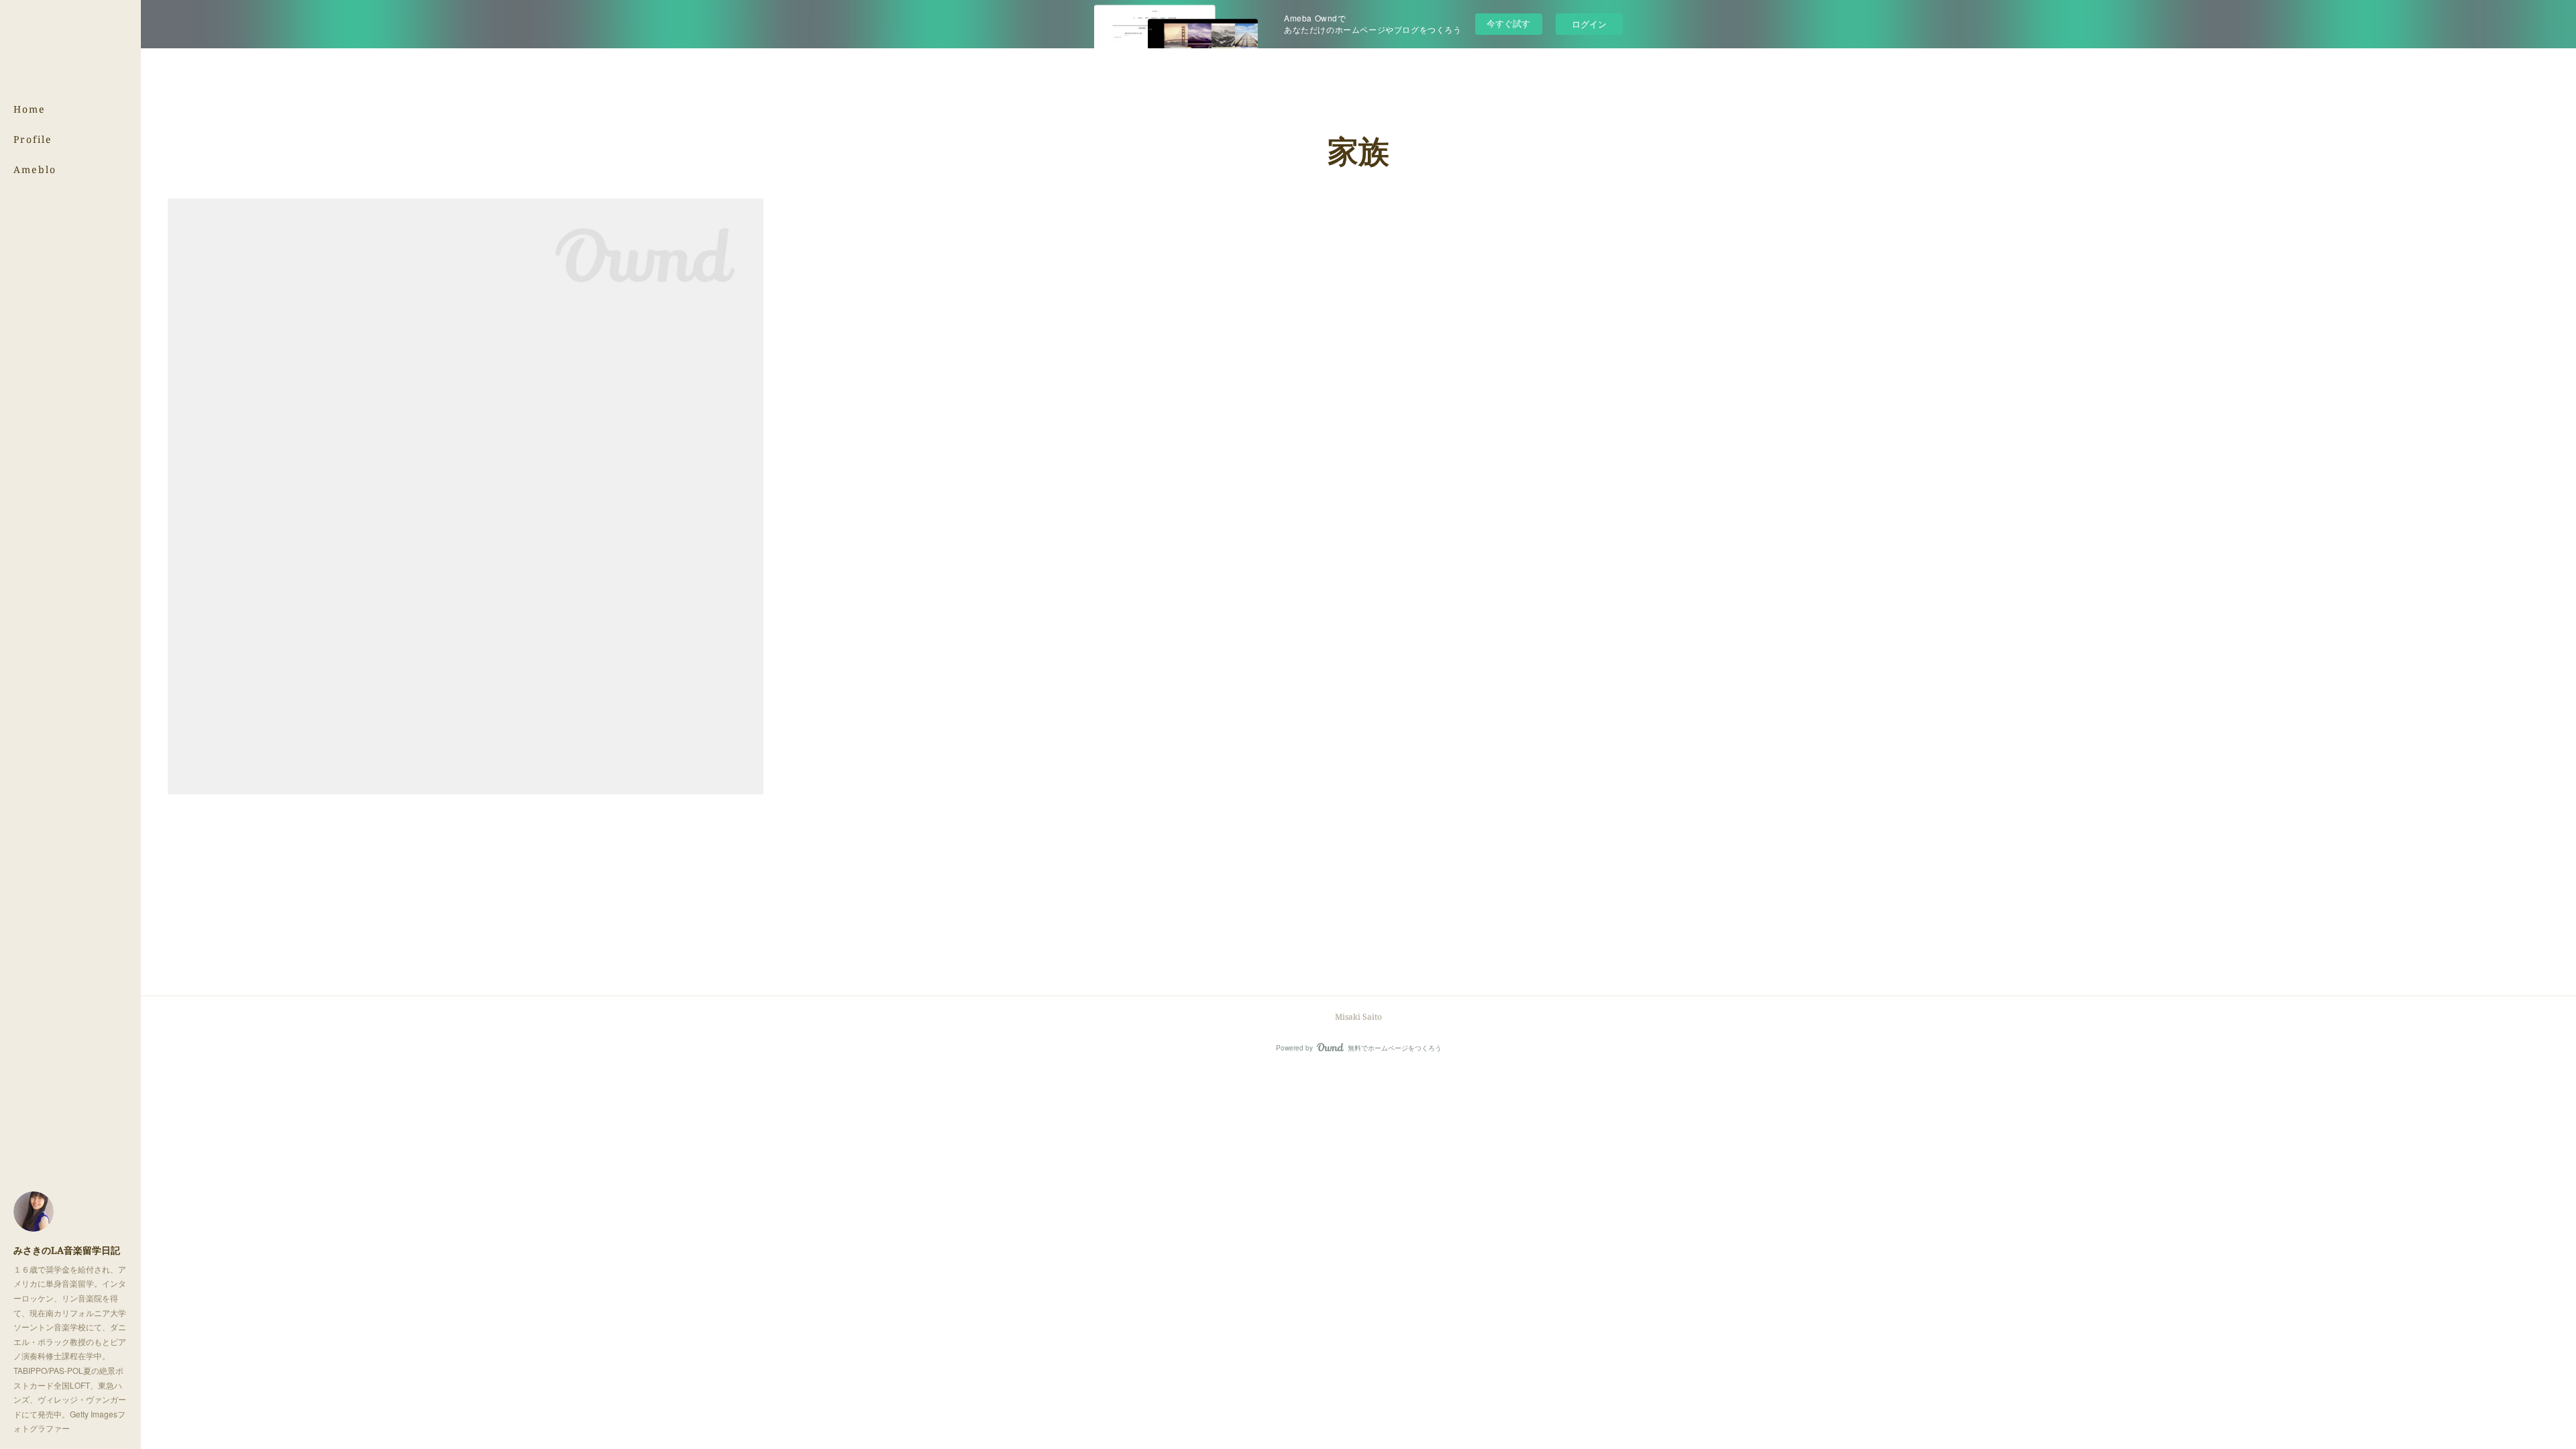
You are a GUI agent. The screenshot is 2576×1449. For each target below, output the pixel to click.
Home (30, 109)
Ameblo (35, 169)
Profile (33, 139)
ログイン (1589, 24)
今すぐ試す (1508, 23)
